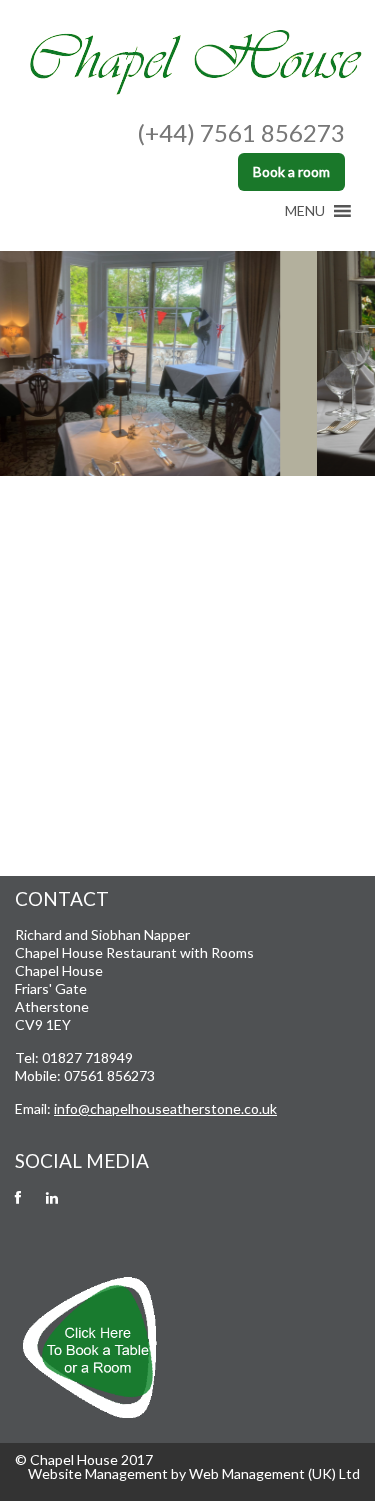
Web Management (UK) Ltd (274, 1473)
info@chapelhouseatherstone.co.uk (165, 1108)
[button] (305, 211)
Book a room (291, 171)
